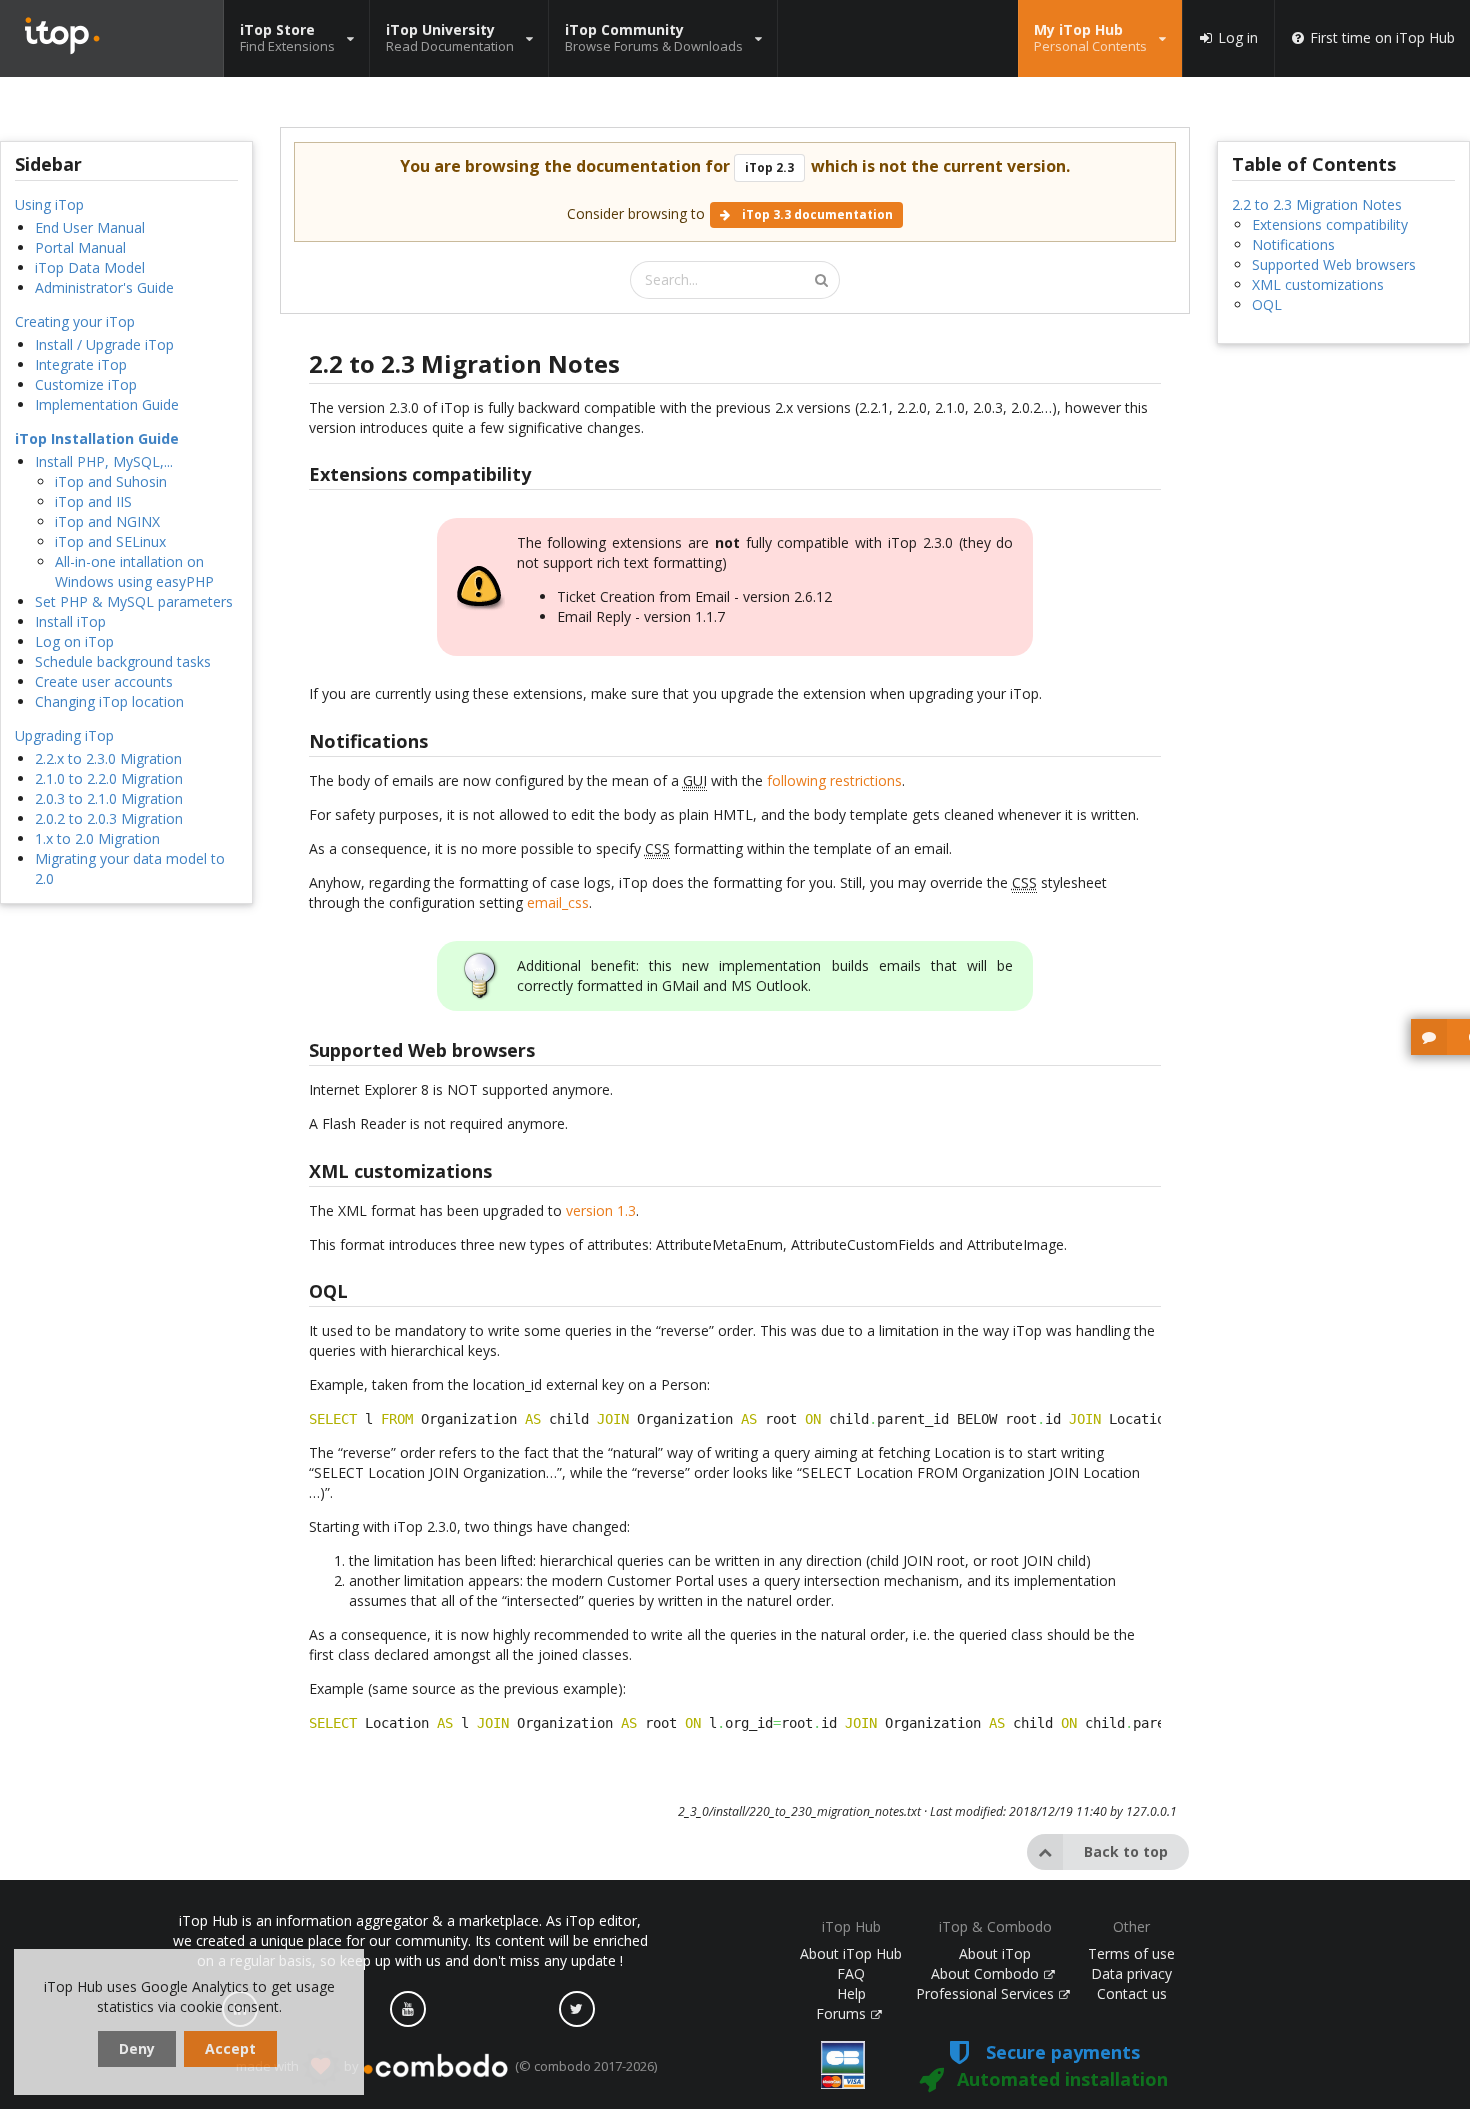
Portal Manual (80, 247)
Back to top (1126, 1851)
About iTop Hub (851, 1953)
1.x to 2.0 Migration (97, 838)
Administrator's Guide (104, 287)
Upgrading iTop (64, 735)
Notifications (1293, 244)
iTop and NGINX (107, 521)
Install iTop (70, 621)
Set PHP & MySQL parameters (134, 601)
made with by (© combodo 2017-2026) (446, 2066)
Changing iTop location (109, 701)
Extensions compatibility (1330, 224)
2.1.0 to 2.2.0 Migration (109, 778)
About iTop (995, 1953)
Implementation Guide (107, 404)
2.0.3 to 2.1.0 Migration (109, 798)
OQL (1267, 304)
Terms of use (1131, 1953)
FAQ (851, 1973)
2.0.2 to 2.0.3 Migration (109, 818)
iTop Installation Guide (97, 438)
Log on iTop (74, 641)
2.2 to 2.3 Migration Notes (1317, 204)
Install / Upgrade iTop (104, 344)
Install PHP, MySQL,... (104, 461)
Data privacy (1131, 1973)
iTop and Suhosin (111, 481)
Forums (843, 2013)
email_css (558, 902)
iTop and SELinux (110, 541)
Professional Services (987, 1993)
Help (851, 1993)
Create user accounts (104, 681)
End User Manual (90, 227)
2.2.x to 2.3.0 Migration (108, 758)
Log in (1238, 38)
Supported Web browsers (1334, 264)
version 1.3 (601, 1210)
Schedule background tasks (123, 661)
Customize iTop (86, 384)
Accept (230, 2048)
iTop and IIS (93, 501)
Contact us (1132, 1993)
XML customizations (1318, 284)
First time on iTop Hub (1382, 38)
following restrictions (834, 780)
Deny (137, 2048)
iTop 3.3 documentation (816, 214)
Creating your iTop (75, 321)
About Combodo (987, 1973)
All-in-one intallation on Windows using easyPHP (134, 571)
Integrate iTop (81, 364)
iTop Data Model (90, 267)
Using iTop (49, 204)
